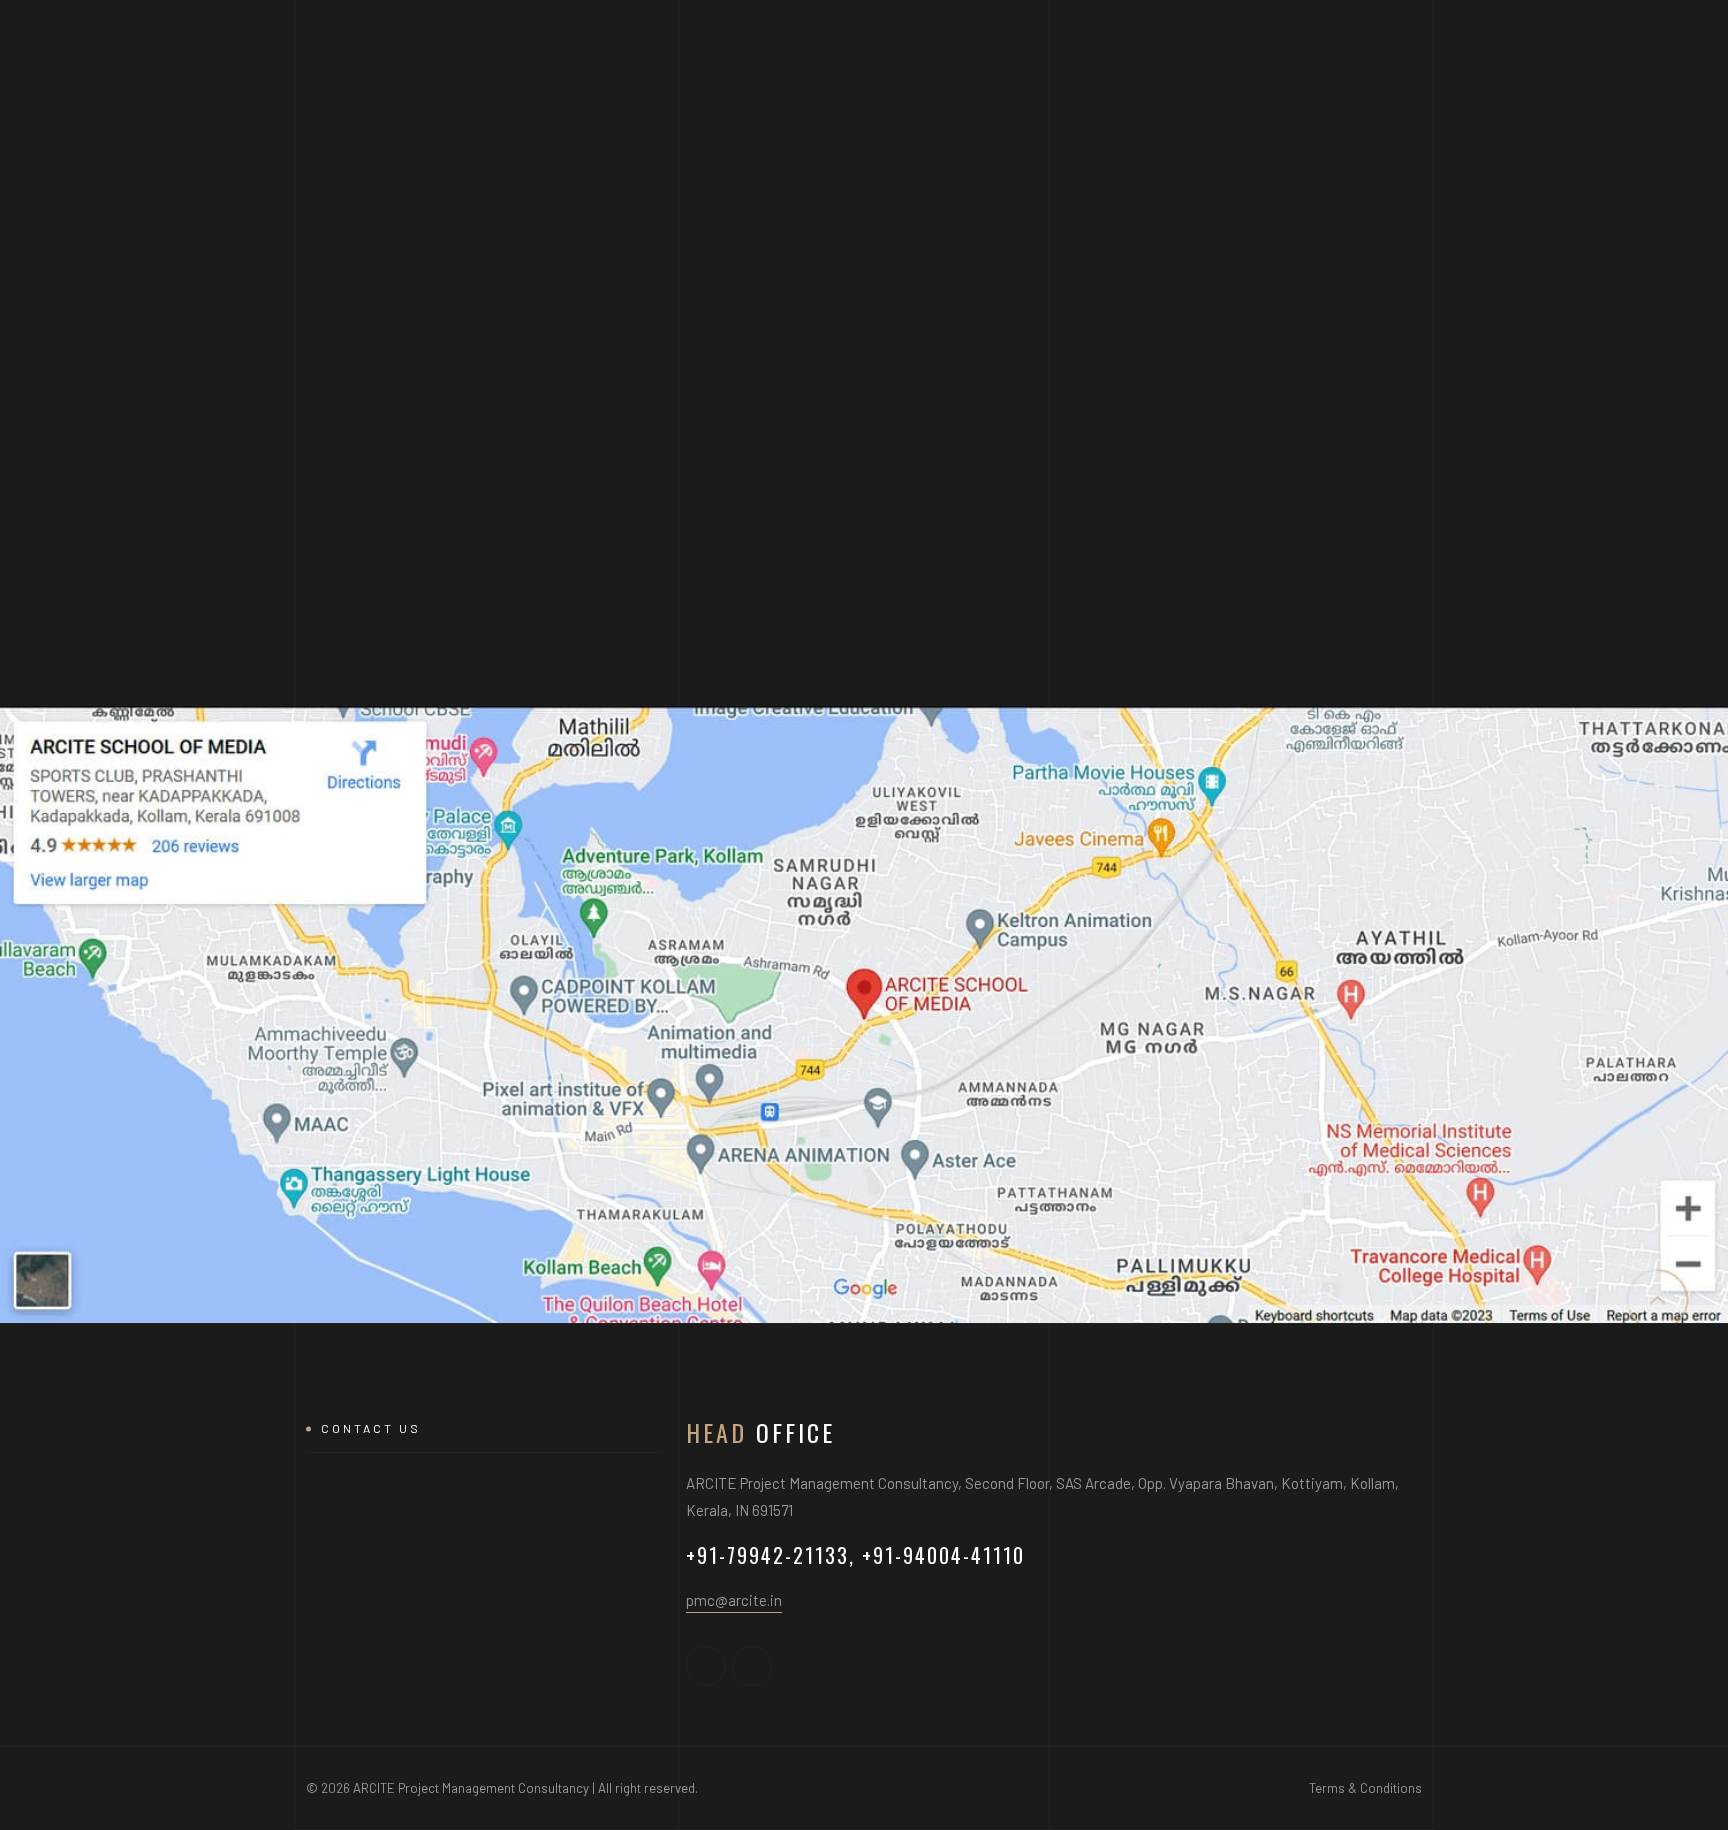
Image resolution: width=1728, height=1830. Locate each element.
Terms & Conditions (1365, 1788)
